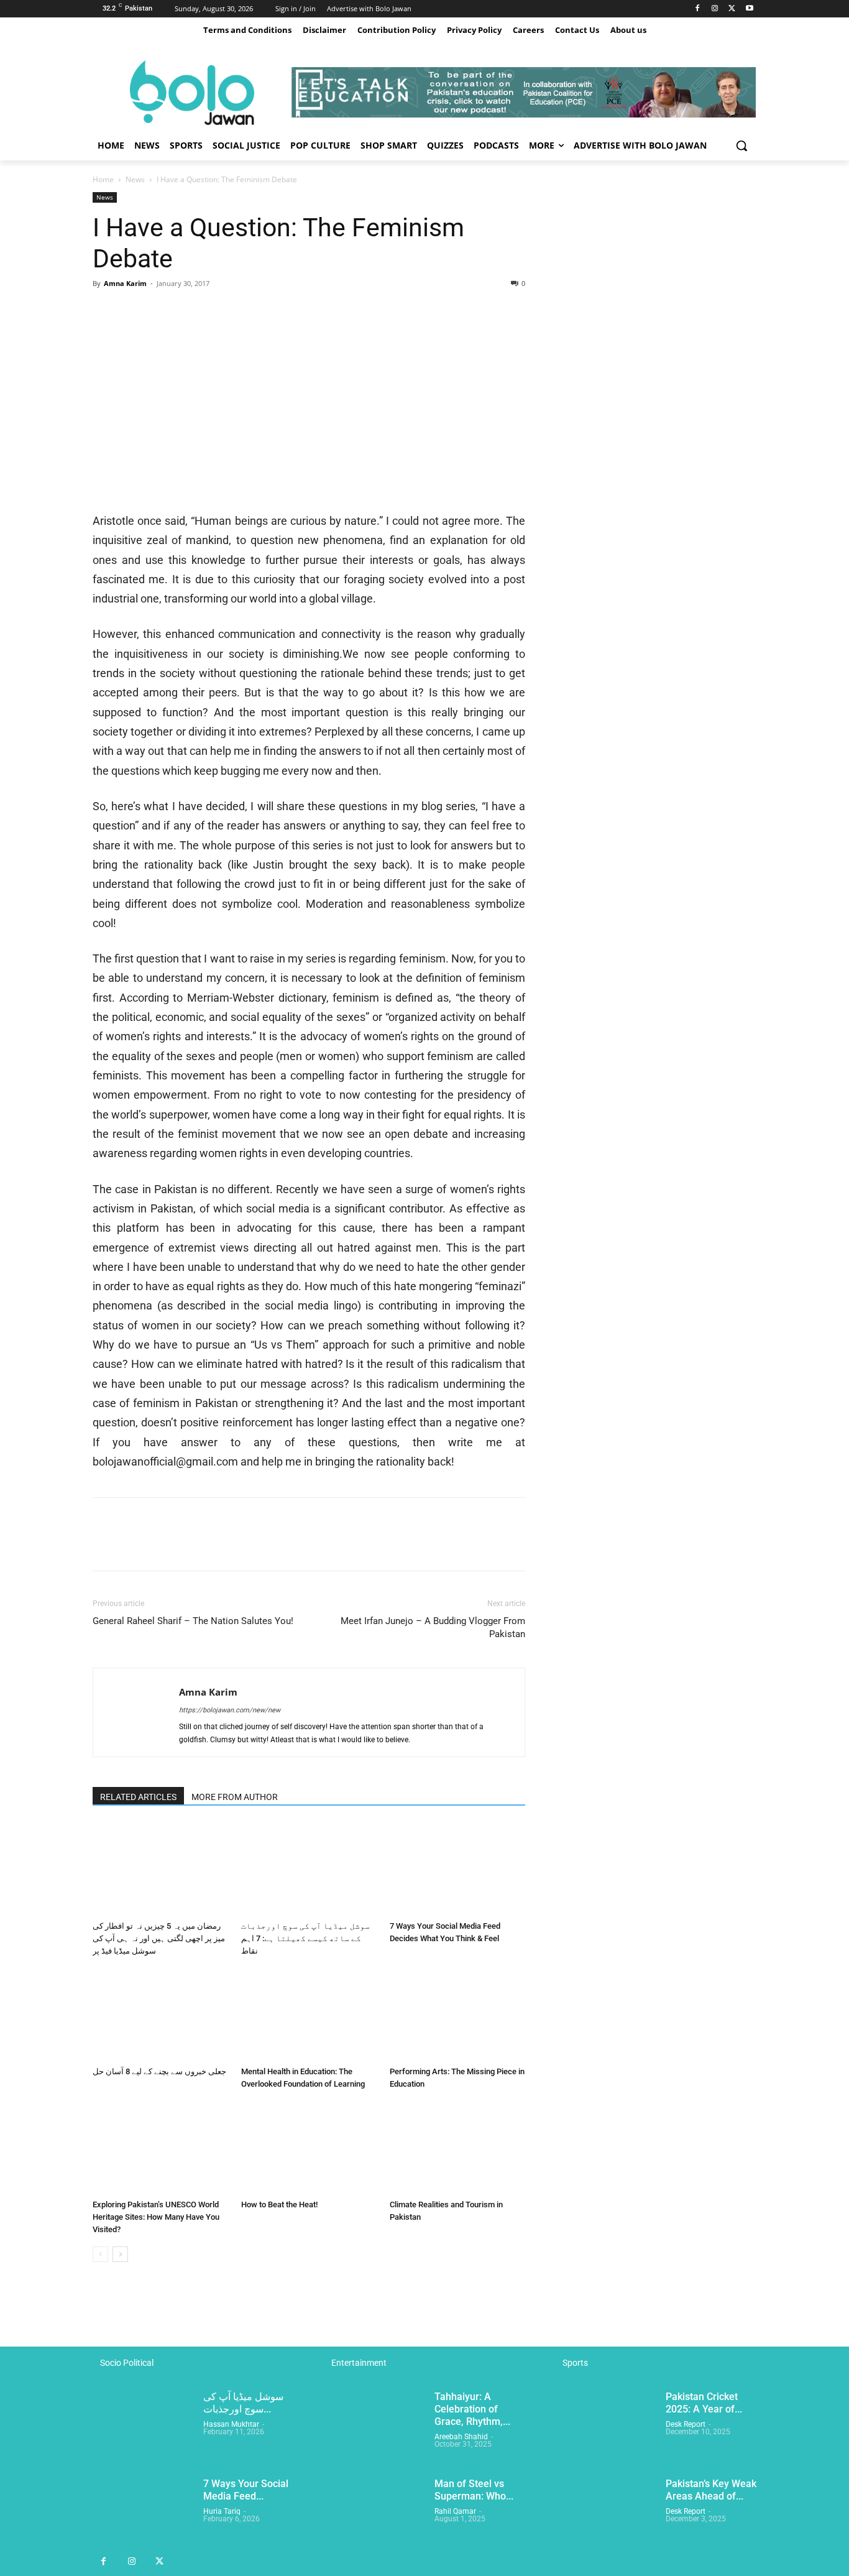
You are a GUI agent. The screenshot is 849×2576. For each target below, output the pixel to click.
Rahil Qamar (455, 2511)
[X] (732, 9)
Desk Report (686, 2424)
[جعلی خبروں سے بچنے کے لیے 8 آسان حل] (160, 2015)
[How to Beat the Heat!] (309, 2148)
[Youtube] (749, 9)
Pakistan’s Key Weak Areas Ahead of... (711, 2490)
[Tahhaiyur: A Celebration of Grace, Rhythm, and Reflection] (374, 2426)
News (135, 179)
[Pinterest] (162, 312)
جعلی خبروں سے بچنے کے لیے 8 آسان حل (159, 2071)
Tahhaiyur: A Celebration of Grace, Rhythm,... (472, 2409)
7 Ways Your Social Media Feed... (246, 2490)
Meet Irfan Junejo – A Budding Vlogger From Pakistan (433, 1627)
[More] (220, 312)
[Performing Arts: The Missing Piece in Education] (457, 2015)
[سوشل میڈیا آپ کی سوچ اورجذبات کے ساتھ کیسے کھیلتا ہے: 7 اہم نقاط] (309, 1869)
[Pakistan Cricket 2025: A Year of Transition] (605, 2426)
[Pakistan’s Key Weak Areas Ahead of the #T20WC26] (605, 2513)
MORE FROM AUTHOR (235, 1797)
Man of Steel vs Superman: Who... (474, 2490)
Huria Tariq (222, 2511)
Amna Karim (125, 283)
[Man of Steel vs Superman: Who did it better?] (374, 2513)
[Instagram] (715, 9)
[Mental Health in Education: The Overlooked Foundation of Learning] (309, 2015)
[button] (741, 145)
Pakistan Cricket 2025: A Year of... (704, 2403)
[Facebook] (698, 9)
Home (103, 179)
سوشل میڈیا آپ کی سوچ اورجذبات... (243, 2403)
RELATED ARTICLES (138, 1797)
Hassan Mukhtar (231, 2424)
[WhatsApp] (191, 312)
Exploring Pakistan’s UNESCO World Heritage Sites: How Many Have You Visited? (156, 2217)
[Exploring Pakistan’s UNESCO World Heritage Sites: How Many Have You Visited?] (160, 2148)
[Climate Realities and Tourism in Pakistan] (457, 2148)
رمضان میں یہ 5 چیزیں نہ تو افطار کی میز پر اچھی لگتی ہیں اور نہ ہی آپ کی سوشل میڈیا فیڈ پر (159, 1938)
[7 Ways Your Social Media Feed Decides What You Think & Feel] (457, 1869)
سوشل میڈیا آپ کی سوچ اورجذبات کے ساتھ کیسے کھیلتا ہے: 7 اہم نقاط (305, 1938)
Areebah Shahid (461, 2437)
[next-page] (120, 2254)
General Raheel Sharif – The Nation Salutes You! (193, 1621)
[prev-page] (100, 2254)
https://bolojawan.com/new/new (230, 1710)
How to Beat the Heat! (279, 2204)
